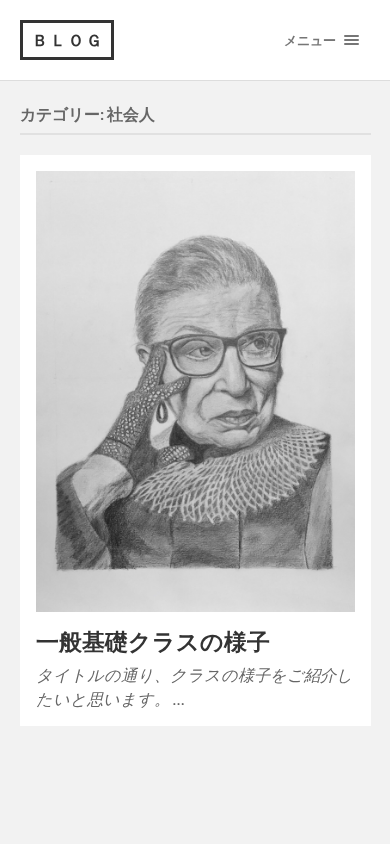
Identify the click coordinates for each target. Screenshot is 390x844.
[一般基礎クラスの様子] (195, 391)
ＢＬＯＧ (68, 39)
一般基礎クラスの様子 (153, 641)
